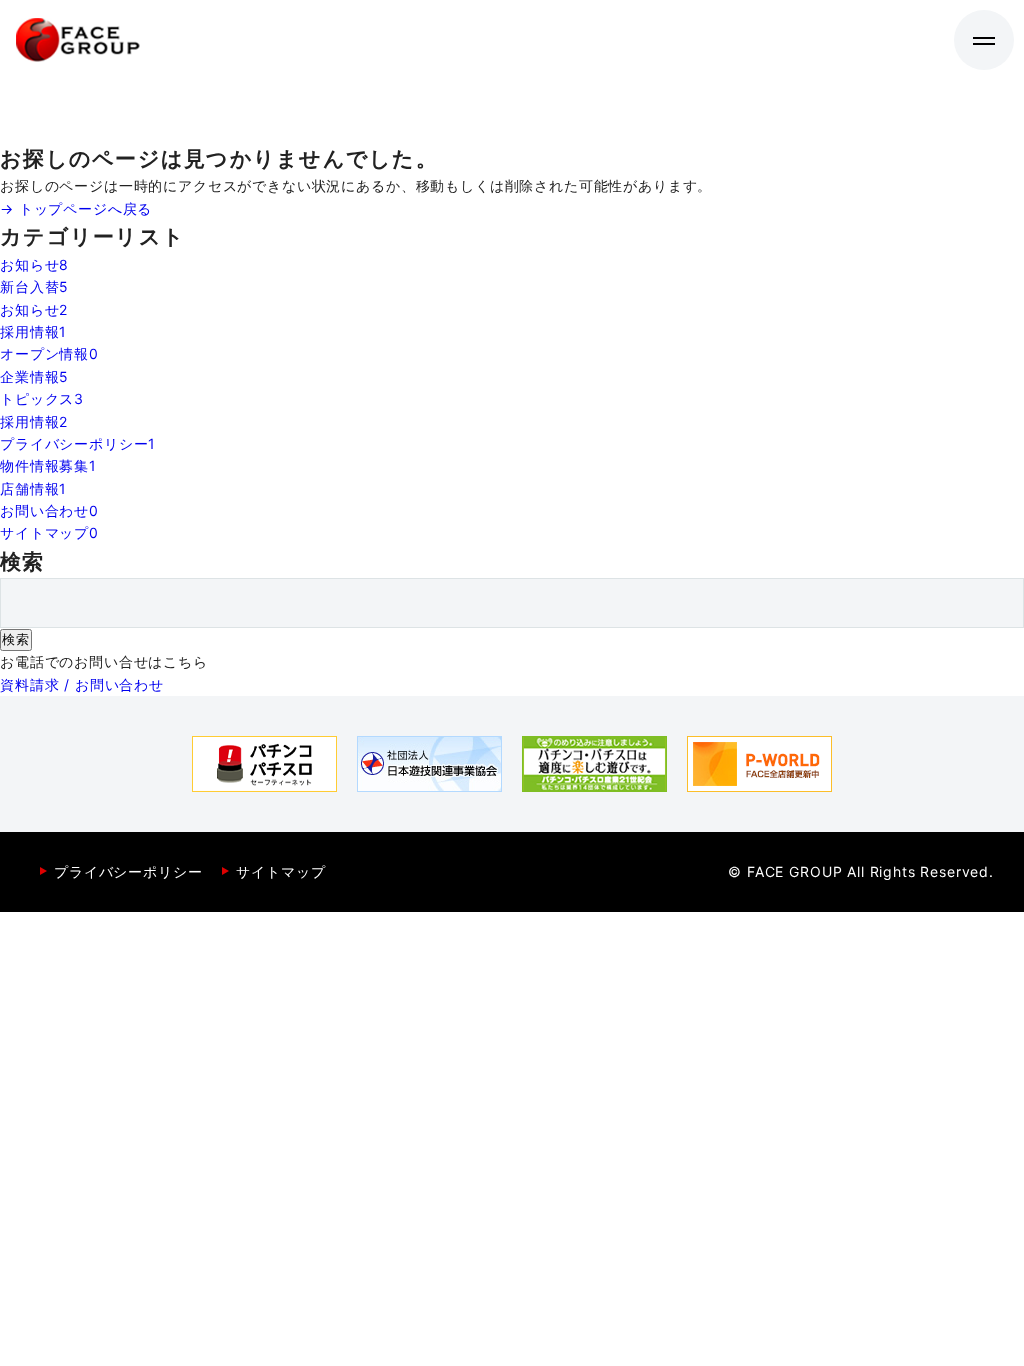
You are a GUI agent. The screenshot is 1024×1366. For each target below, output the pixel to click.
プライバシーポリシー (78, 443)
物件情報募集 (48, 465)
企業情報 (34, 376)
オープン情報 (49, 353)
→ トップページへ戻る (76, 208)
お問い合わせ (49, 510)
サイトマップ (49, 532)
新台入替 (34, 286)
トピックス (42, 398)
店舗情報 (33, 488)
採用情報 (33, 331)
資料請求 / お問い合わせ (82, 684)
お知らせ (34, 264)
